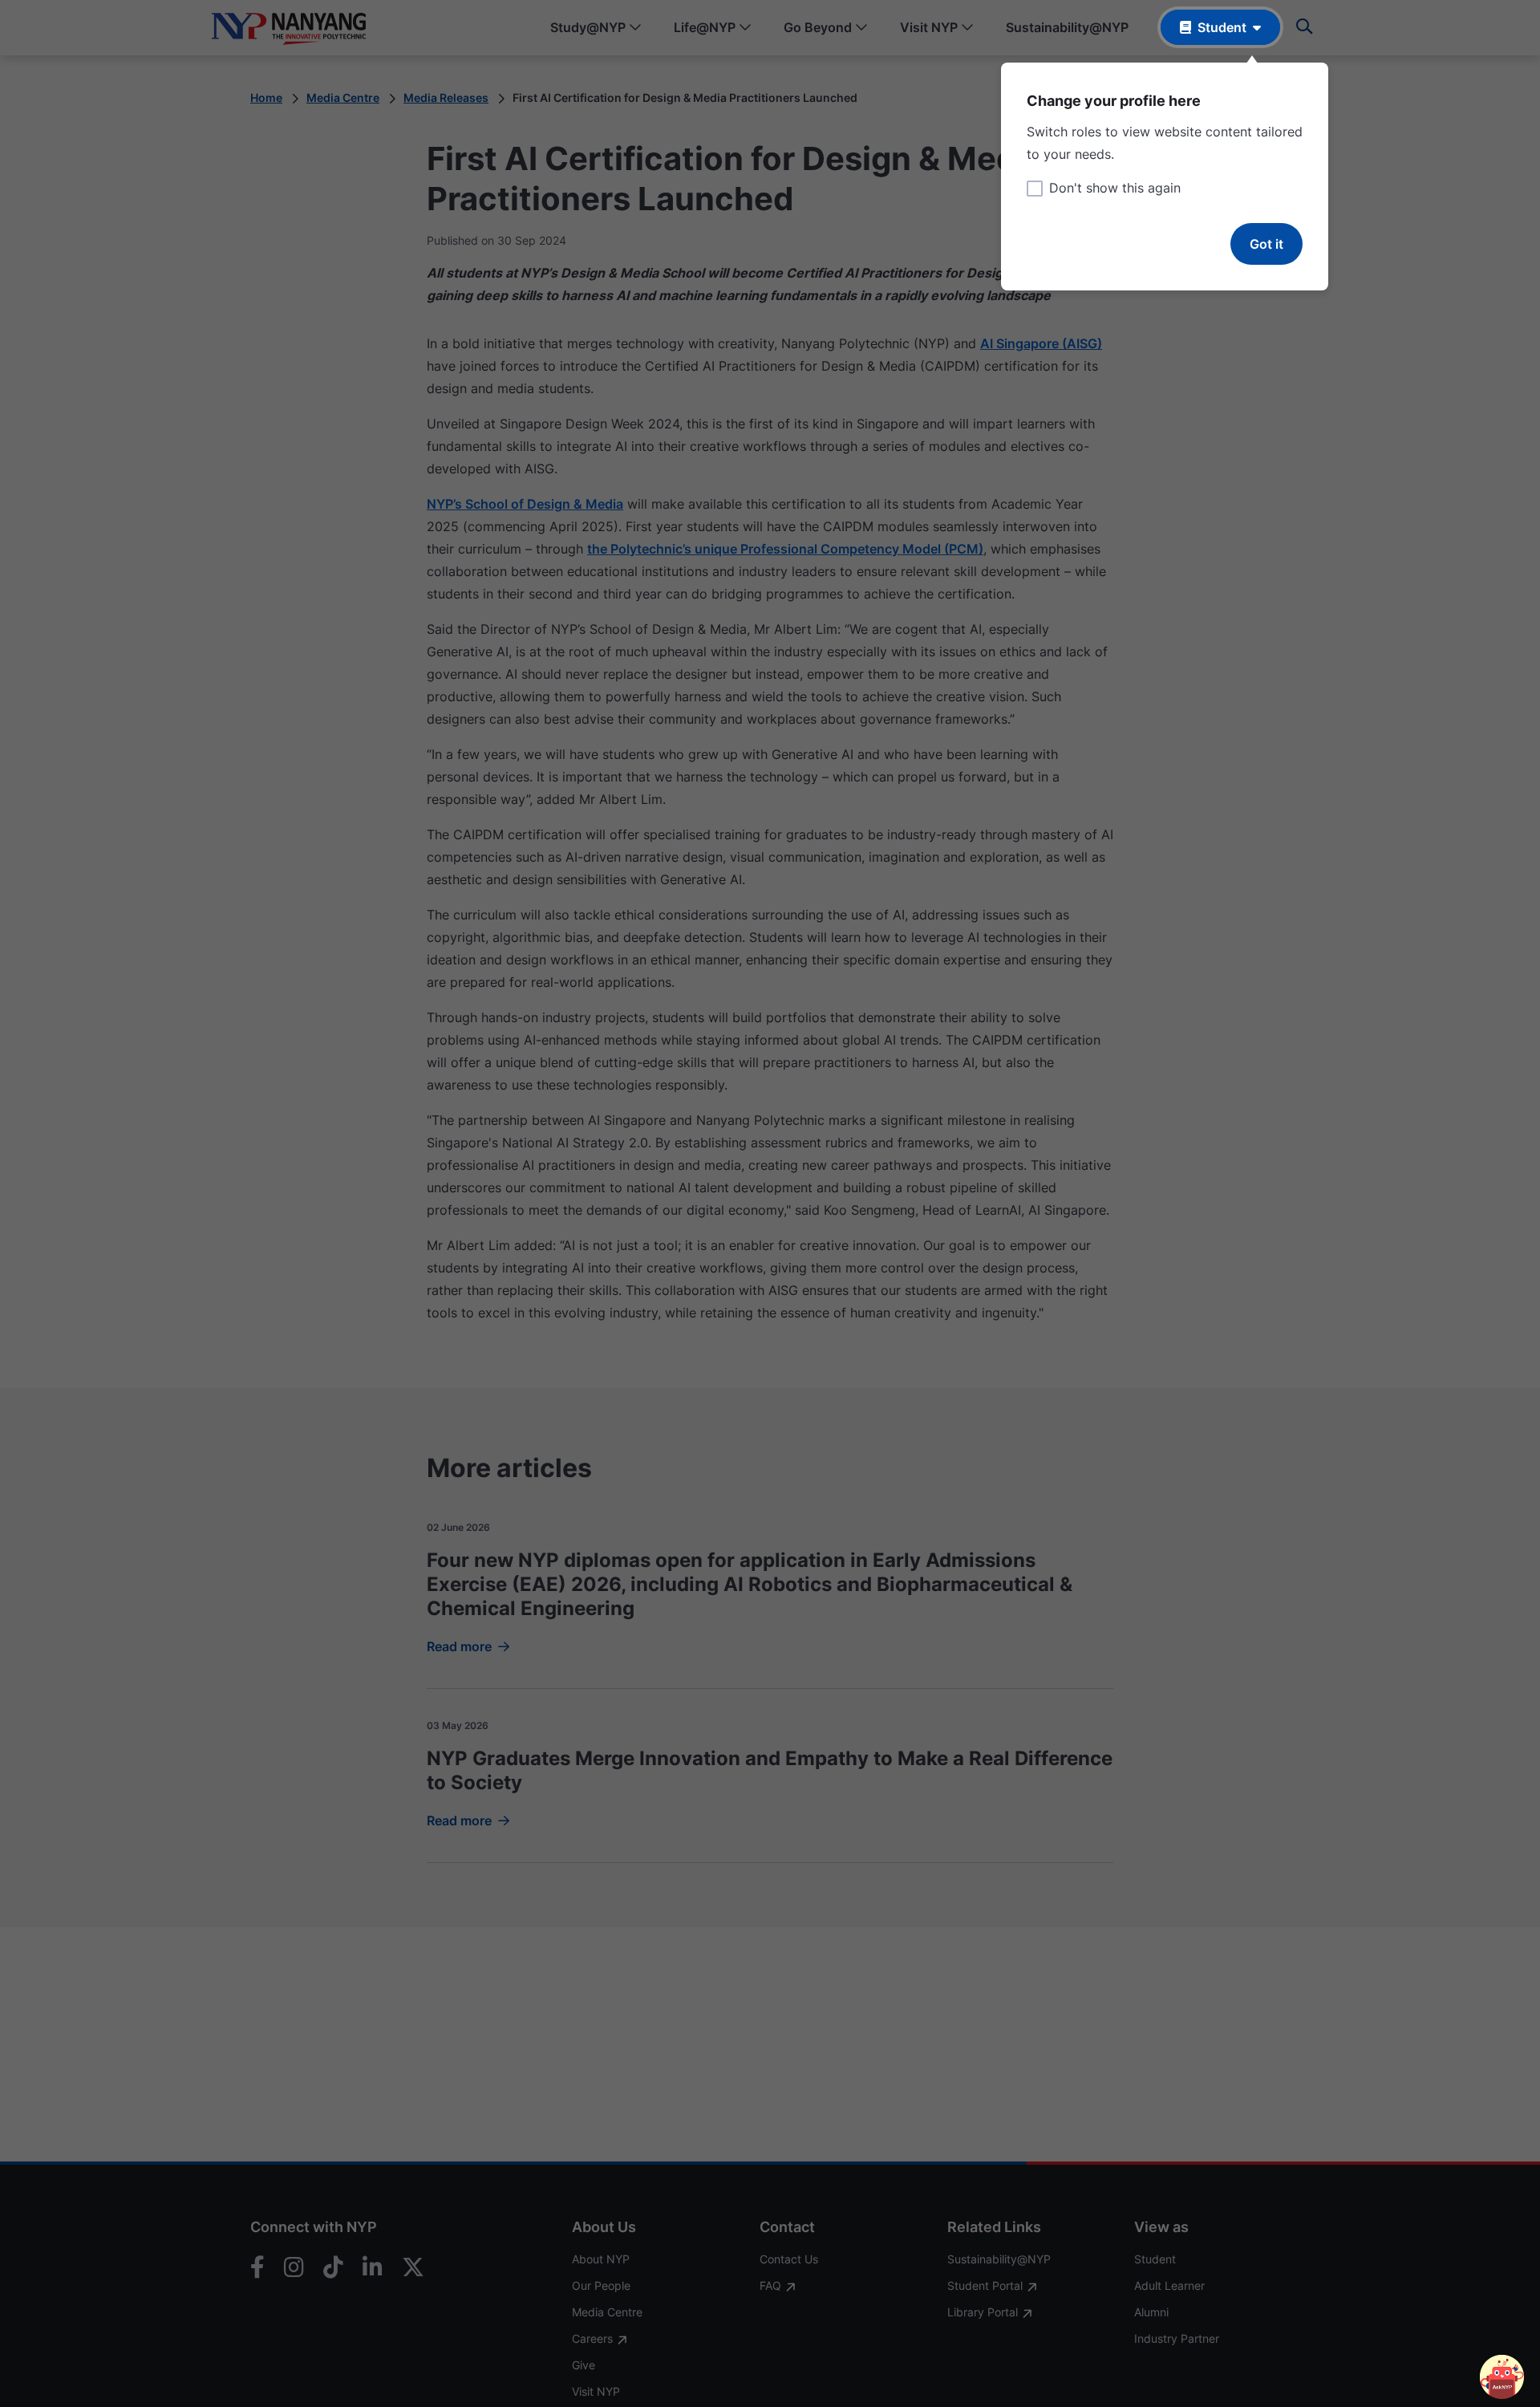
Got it (1266, 244)
